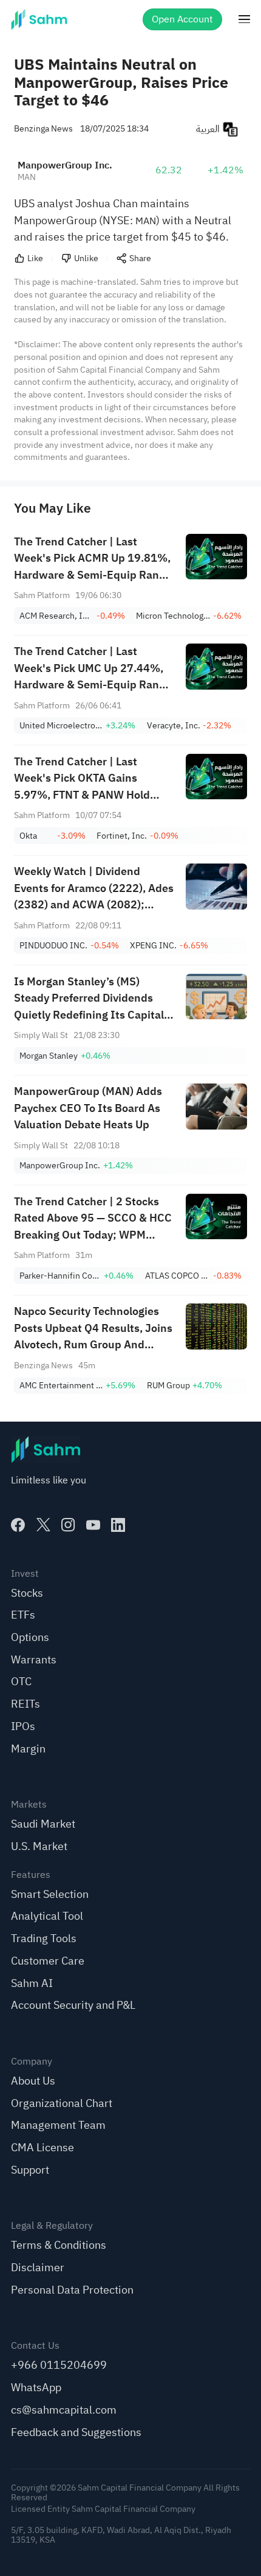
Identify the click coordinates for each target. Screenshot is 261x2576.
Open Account (182, 19)
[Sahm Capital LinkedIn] (118, 1525)
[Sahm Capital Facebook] (18, 1525)
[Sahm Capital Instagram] (68, 1525)
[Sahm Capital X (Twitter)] (43, 1525)
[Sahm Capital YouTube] (93, 1525)
